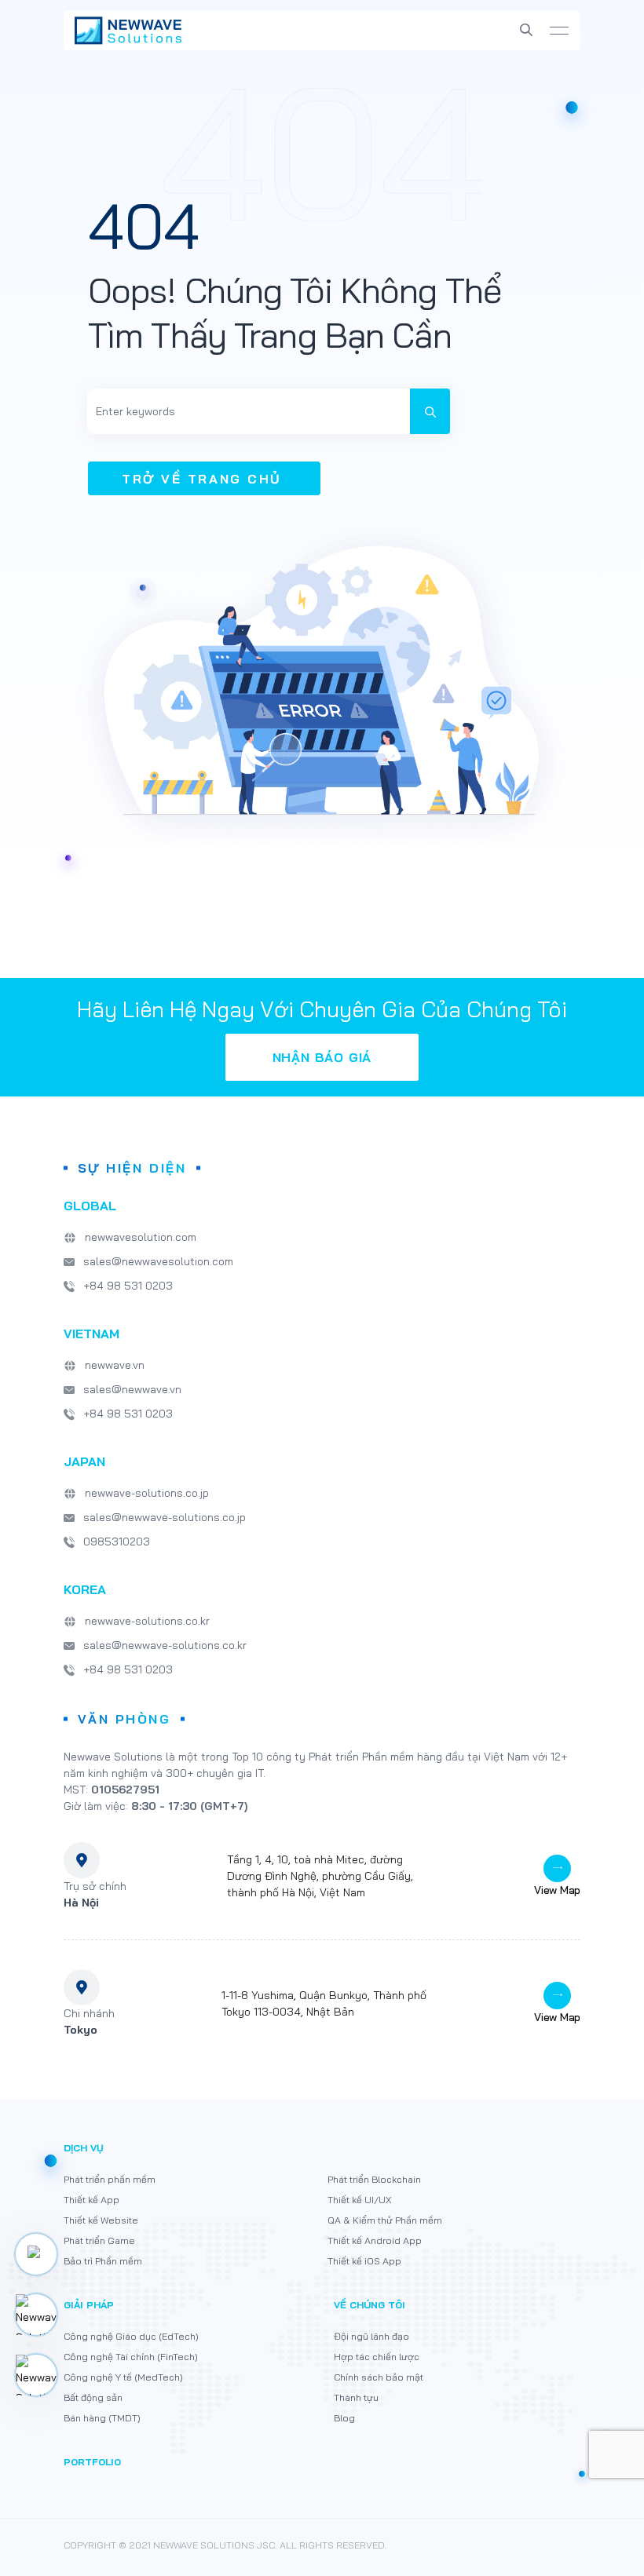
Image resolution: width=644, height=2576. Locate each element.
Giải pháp (89, 2305)
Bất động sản (93, 2397)
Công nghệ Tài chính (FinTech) (131, 2357)
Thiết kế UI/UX (359, 2200)
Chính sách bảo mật (379, 2377)
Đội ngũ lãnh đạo (371, 2336)
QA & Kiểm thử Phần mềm (385, 2220)
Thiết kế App (91, 2200)
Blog (344, 2418)
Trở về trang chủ (202, 479)
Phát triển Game (99, 2240)
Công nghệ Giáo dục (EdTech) (131, 2336)
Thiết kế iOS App (364, 2261)
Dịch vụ (84, 2148)
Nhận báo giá (322, 1057)
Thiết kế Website (101, 2220)
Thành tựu (356, 2397)
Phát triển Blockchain (374, 2179)
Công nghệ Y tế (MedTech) (123, 2377)
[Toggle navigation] (559, 31)
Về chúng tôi (370, 2305)
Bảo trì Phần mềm (103, 2261)
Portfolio (92, 2462)
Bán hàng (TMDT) (102, 2418)
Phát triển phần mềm (110, 2179)
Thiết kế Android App (375, 2240)
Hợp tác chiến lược (377, 2357)
